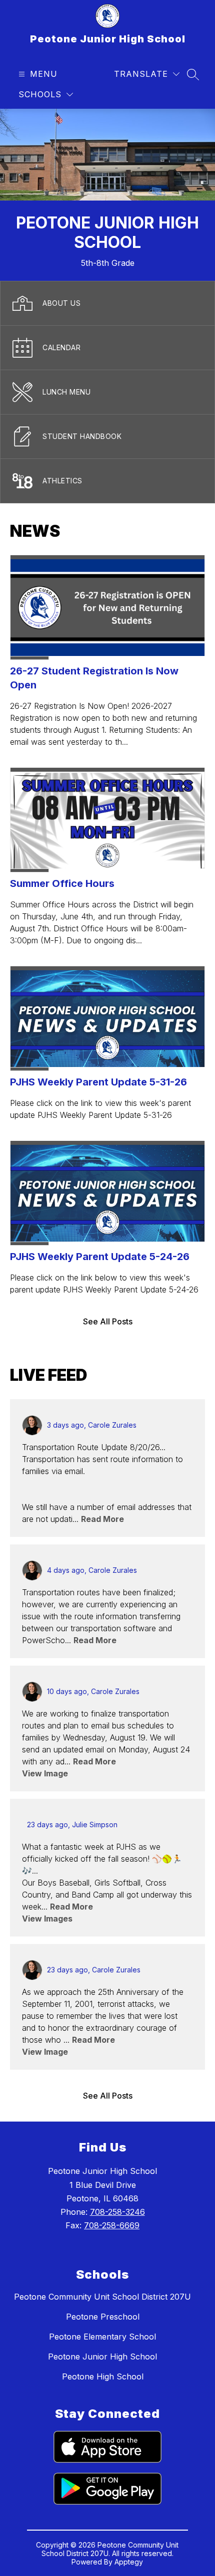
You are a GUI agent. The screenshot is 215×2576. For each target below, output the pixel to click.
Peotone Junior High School (102, 2357)
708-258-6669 (112, 2225)
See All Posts (108, 1321)
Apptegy (129, 2562)
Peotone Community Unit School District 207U (102, 2297)
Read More (102, 1519)
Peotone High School (103, 2376)
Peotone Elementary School (102, 2337)
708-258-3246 (117, 2212)
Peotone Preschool (103, 2317)
